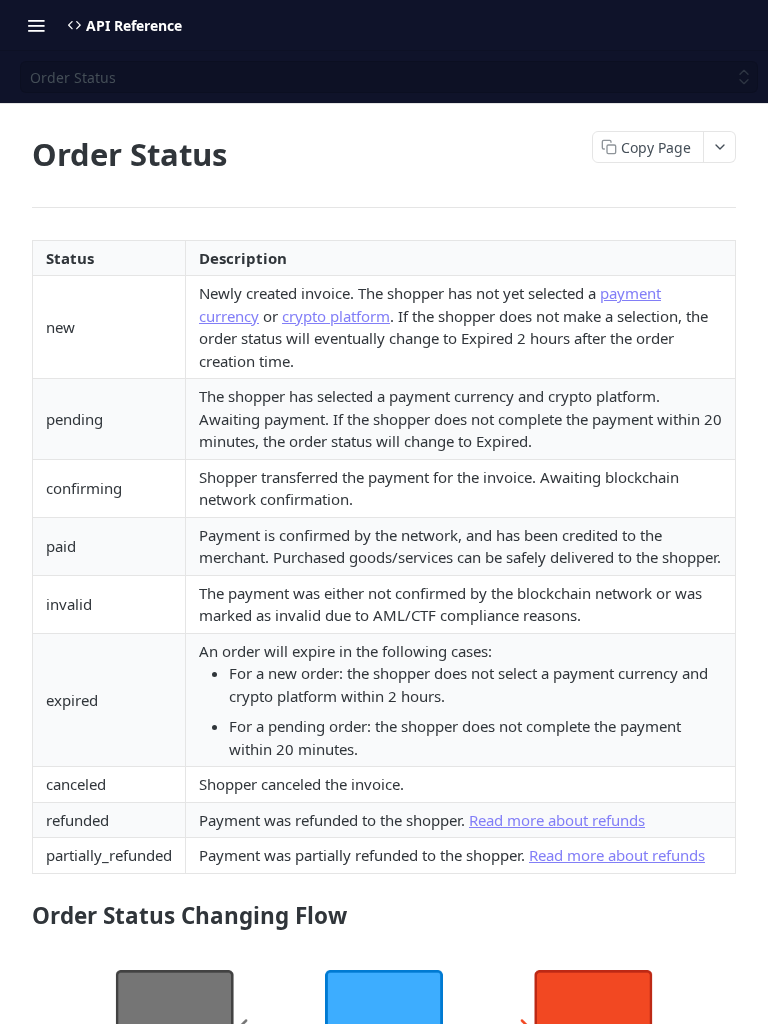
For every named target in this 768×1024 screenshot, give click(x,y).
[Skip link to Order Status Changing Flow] (18, 916)
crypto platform (336, 316)
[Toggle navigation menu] (36, 25)
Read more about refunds (557, 820)
